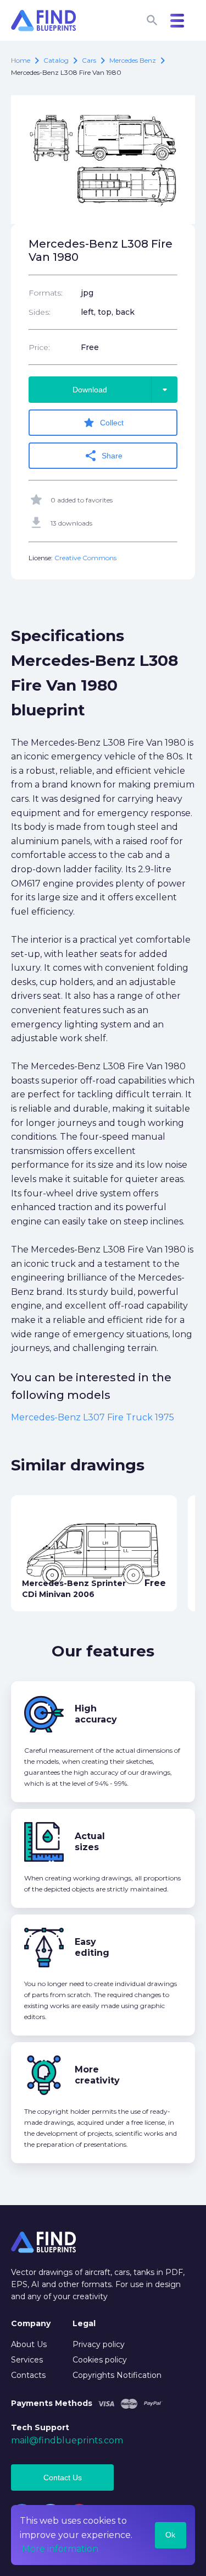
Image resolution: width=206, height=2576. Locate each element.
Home (21, 60)
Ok (170, 2535)
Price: (39, 347)
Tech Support (40, 2427)
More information (60, 2549)
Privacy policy (99, 2344)
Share (103, 456)
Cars (89, 60)
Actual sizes (90, 1842)
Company (31, 2323)
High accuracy (96, 1714)
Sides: (40, 312)
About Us (29, 2344)
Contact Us (63, 2477)
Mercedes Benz (133, 60)
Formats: (46, 293)
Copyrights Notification (117, 2375)
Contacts (28, 2375)
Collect (103, 423)
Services (27, 2360)
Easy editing (92, 1947)
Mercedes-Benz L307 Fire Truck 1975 (93, 1417)
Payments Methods (52, 2403)
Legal (84, 2323)
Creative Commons (85, 558)
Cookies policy (100, 2360)
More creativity (97, 2075)
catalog (56, 60)
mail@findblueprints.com (67, 2440)
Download (122, 390)
